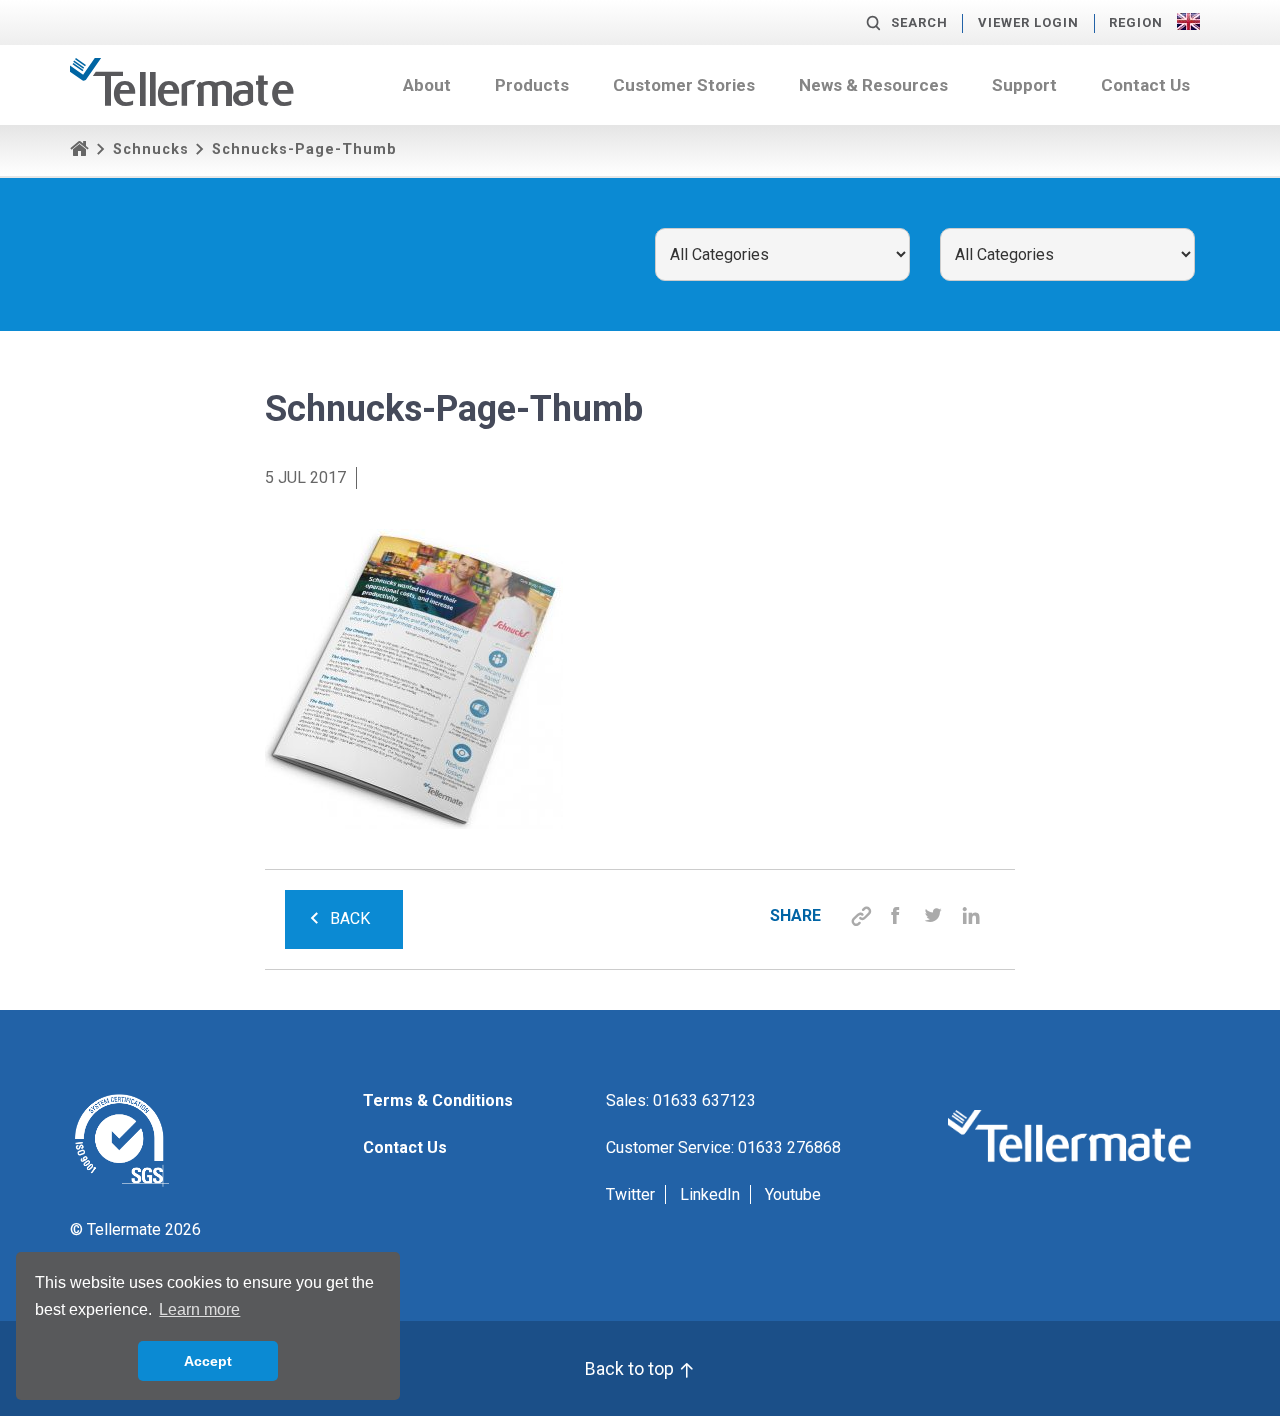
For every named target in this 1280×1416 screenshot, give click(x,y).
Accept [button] (208, 1361)
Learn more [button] (199, 1309)
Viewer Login (1028, 22)
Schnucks (151, 149)
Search (919, 22)
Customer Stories (684, 85)
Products (532, 85)
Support (1024, 85)
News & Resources (873, 85)
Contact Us (1145, 85)
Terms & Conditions (438, 1100)
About (427, 85)
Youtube (793, 1194)
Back (350, 918)
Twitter (630, 1194)
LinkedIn (710, 1194)
